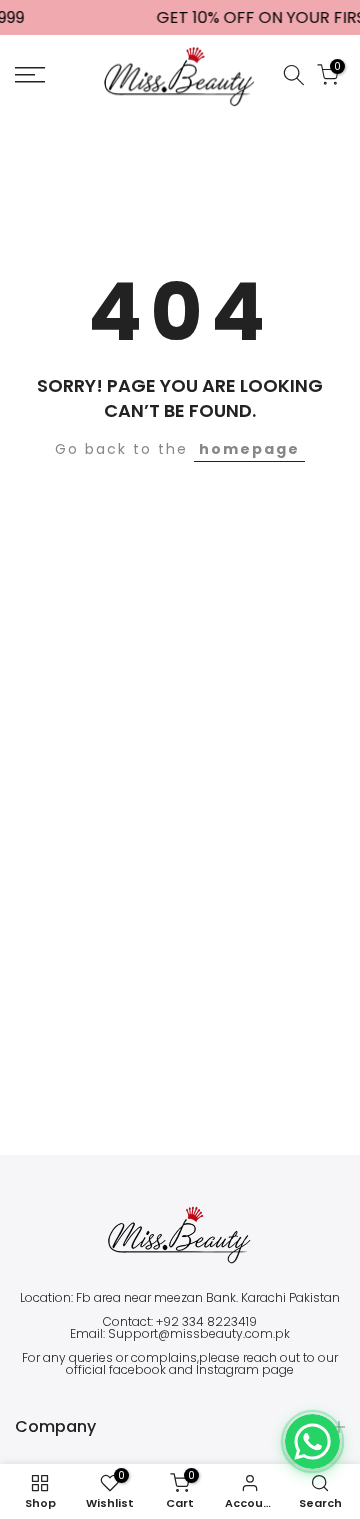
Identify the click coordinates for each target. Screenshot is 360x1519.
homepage (249, 449)
